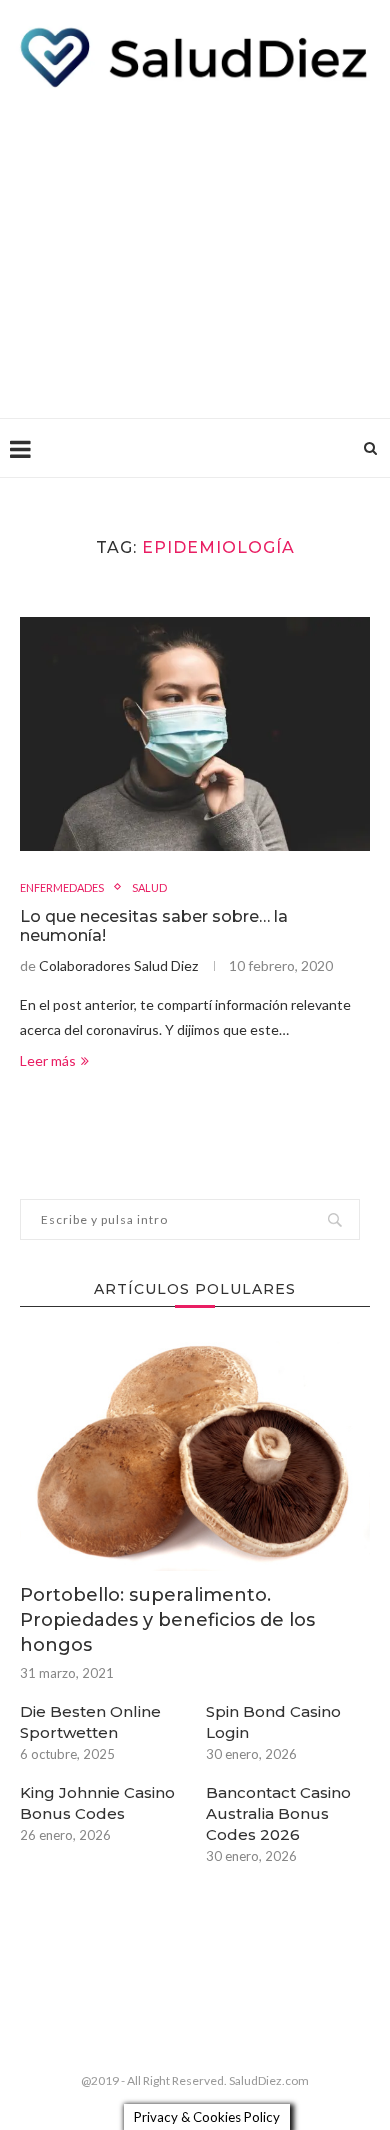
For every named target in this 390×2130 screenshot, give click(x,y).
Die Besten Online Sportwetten (90, 1722)
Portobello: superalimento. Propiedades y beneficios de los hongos (167, 1620)
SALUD (149, 887)
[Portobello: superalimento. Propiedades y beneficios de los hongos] (195, 1453)
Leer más (48, 1060)
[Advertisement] (195, 248)
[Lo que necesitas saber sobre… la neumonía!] (195, 733)
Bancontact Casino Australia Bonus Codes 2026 (278, 1813)
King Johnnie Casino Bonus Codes (97, 1803)
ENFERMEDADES (62, 887)
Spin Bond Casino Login (273, 1722)
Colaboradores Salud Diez (118, 965)
